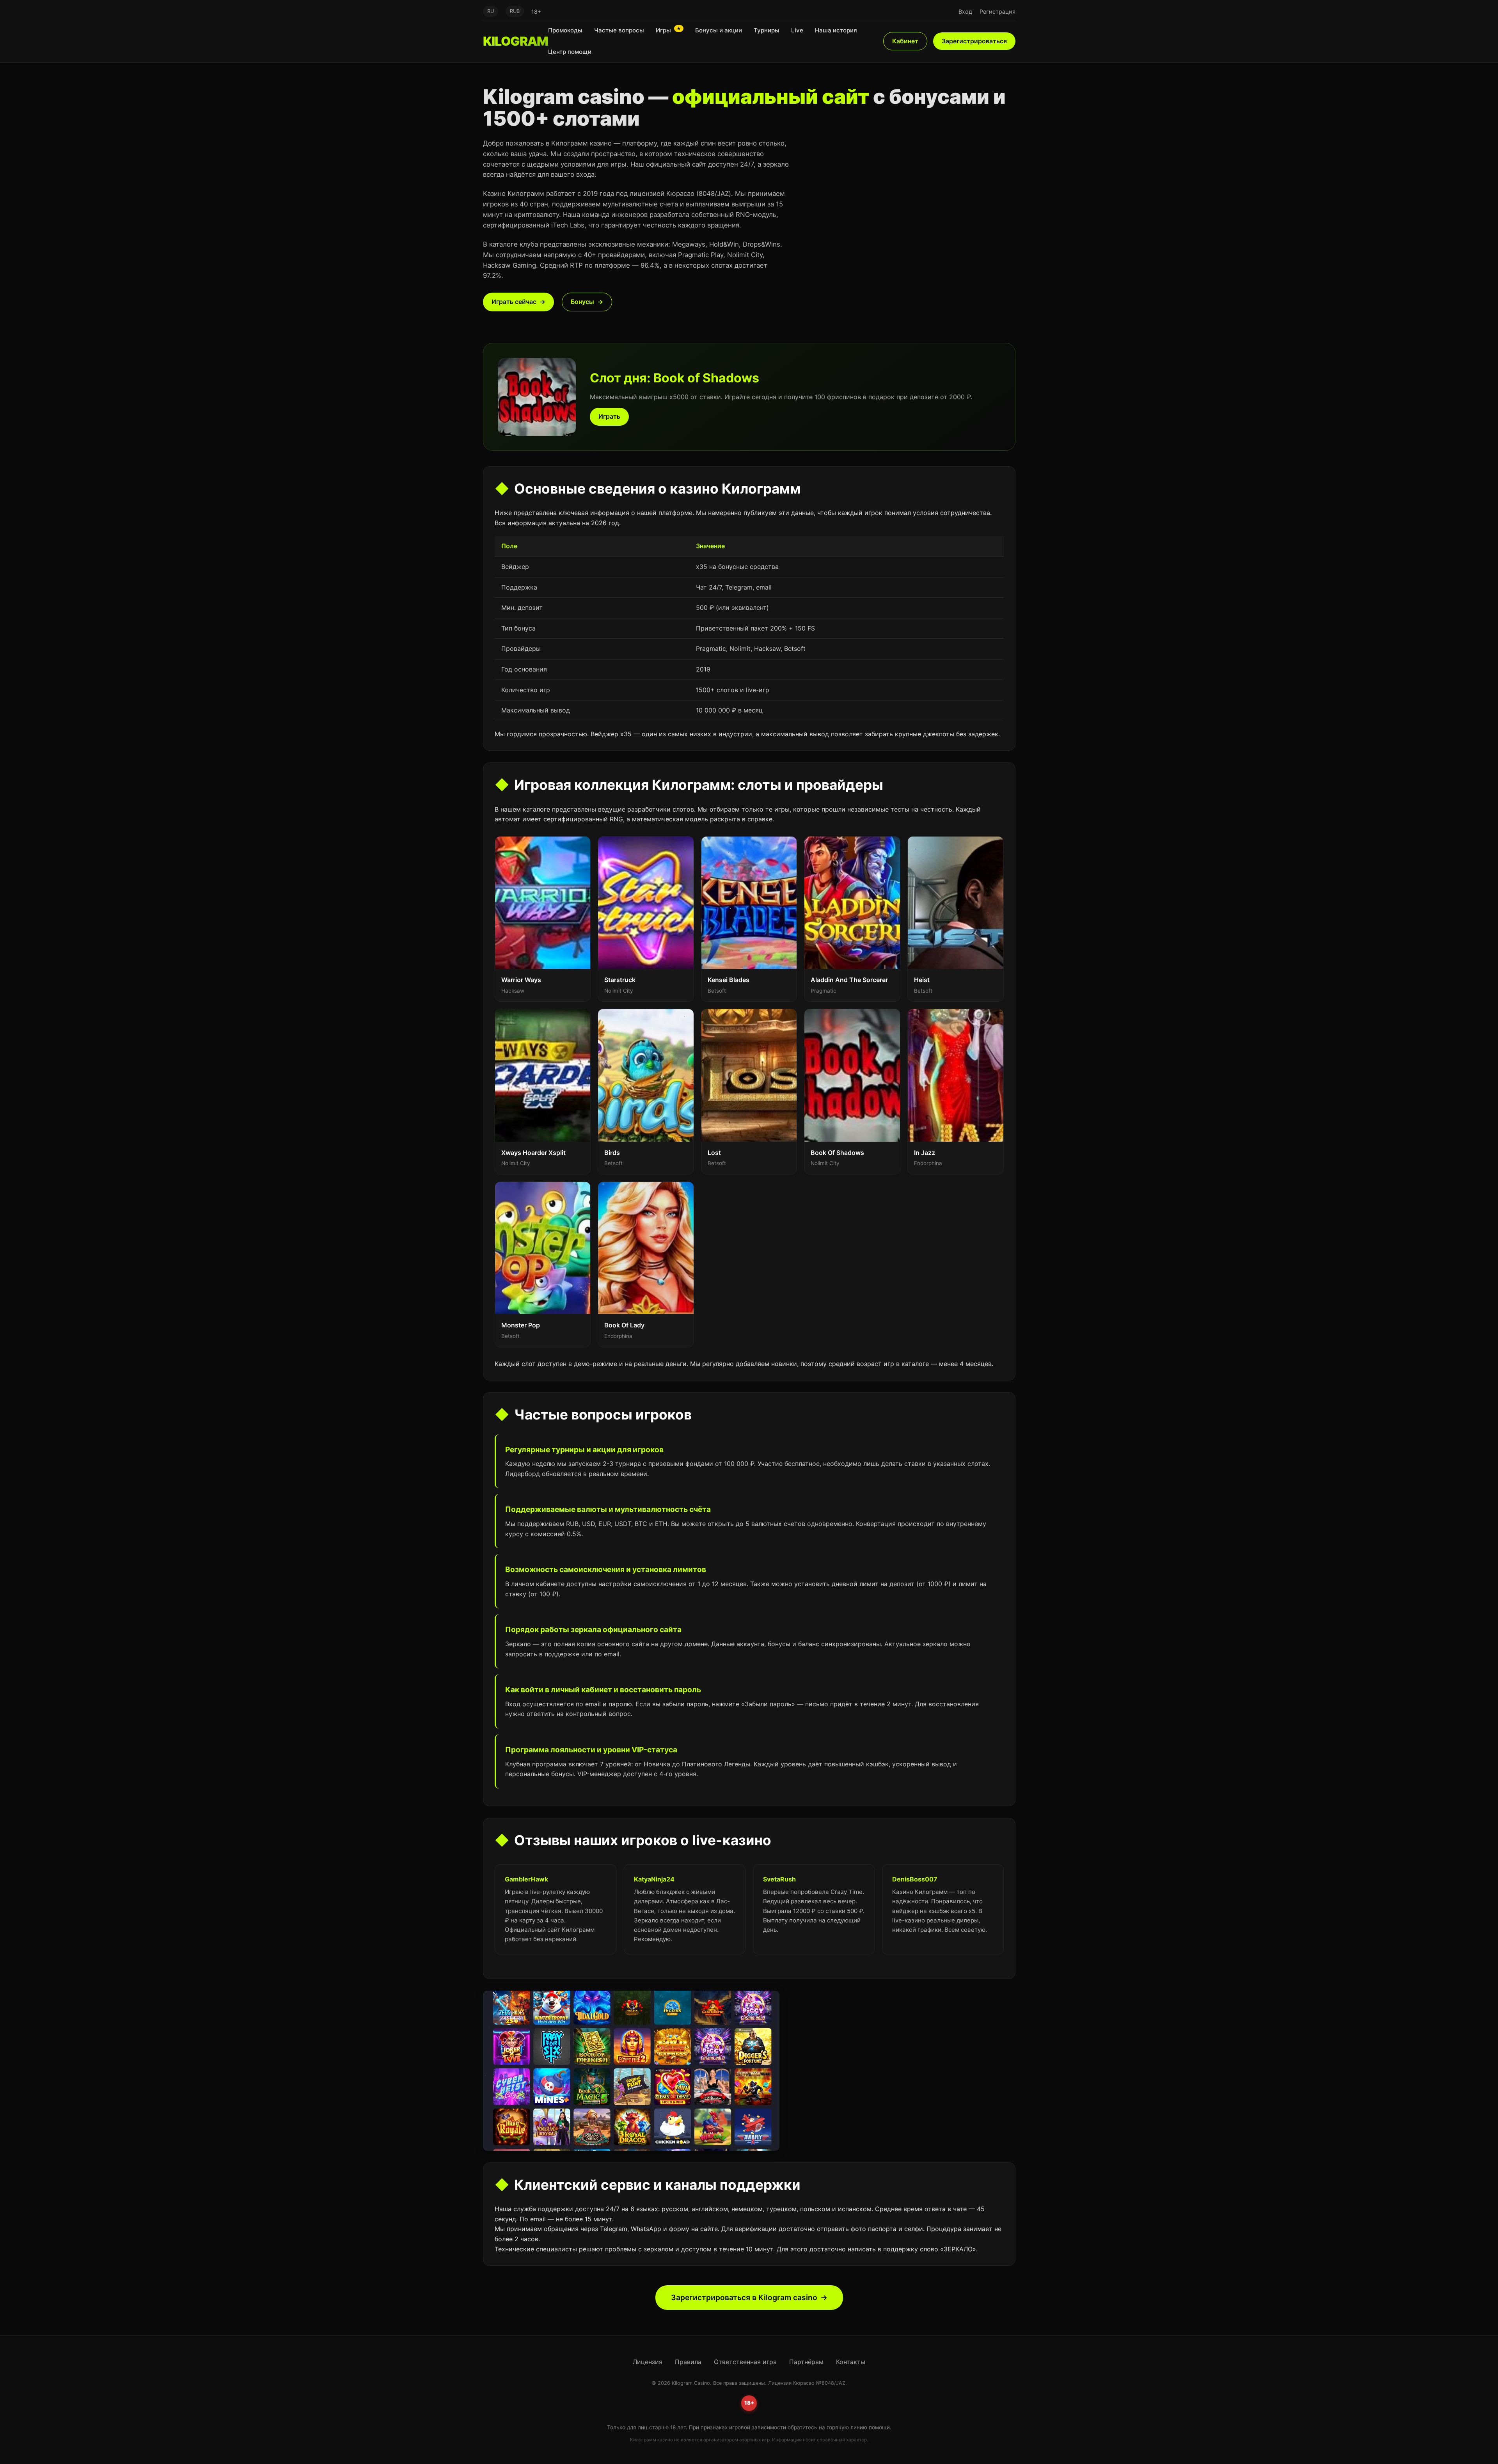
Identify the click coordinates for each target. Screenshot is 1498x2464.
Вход (965, 12)
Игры (668, 30)
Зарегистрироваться (974, 41)
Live (797, 30)
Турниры (767, 30)
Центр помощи (570, 52)
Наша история (836, 30)
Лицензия (648, 2362)
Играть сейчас (514, 302)
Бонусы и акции (719, 30)
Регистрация (997, 12)
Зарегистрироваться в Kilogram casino (744, 2297)
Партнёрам (806, 2362)
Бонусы (582, 302)
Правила (688, 2362)
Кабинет (905, 41)
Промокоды (565, 30)
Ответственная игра (745, 2362)
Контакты (851, 2362)
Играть (609, 416)
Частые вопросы (619, 30)
